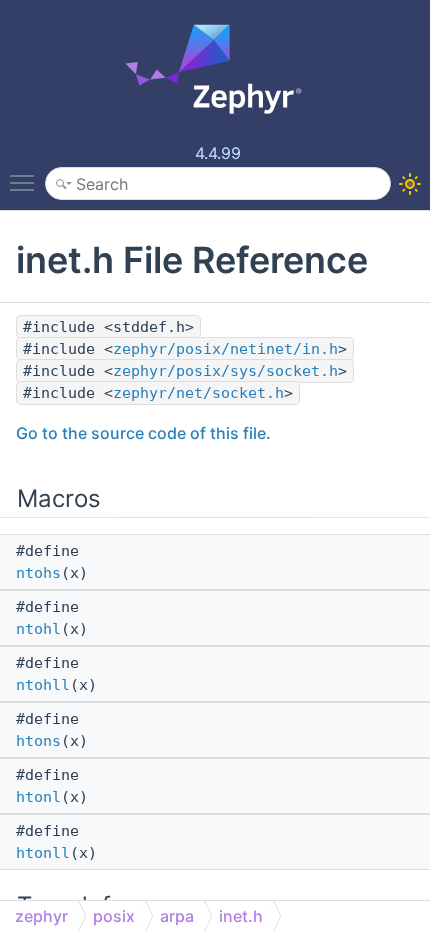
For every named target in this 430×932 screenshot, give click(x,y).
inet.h (241, 916)
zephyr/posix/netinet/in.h (225, 349)
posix (114, 916)
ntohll (43, 685)
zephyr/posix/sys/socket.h (225, 371)
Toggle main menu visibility (26, 182)
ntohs (38, 573)
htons (38, 741)
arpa (177, 916)
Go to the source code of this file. (143, 433)
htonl (38, 797)
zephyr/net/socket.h (198, 393)
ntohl (38, 629)
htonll (43, 853)
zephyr (41, 916)
